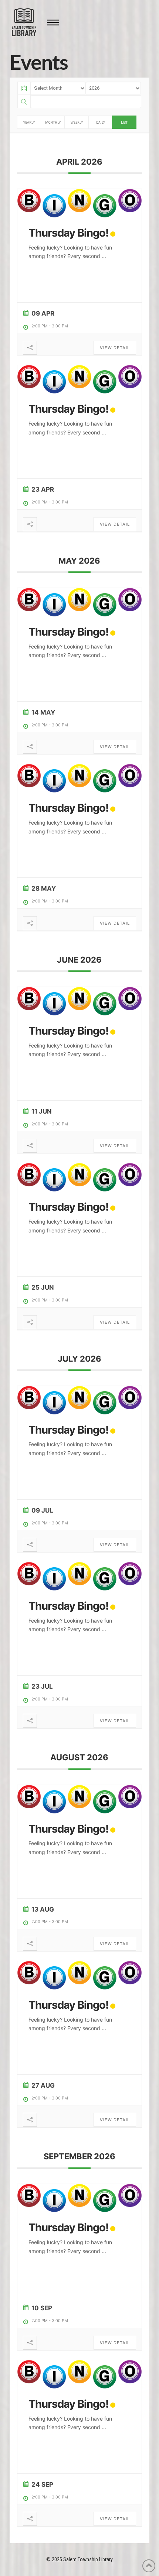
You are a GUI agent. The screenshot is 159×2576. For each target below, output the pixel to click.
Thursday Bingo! (68, 233)
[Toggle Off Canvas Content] (53, 23)
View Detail (115, 348)
